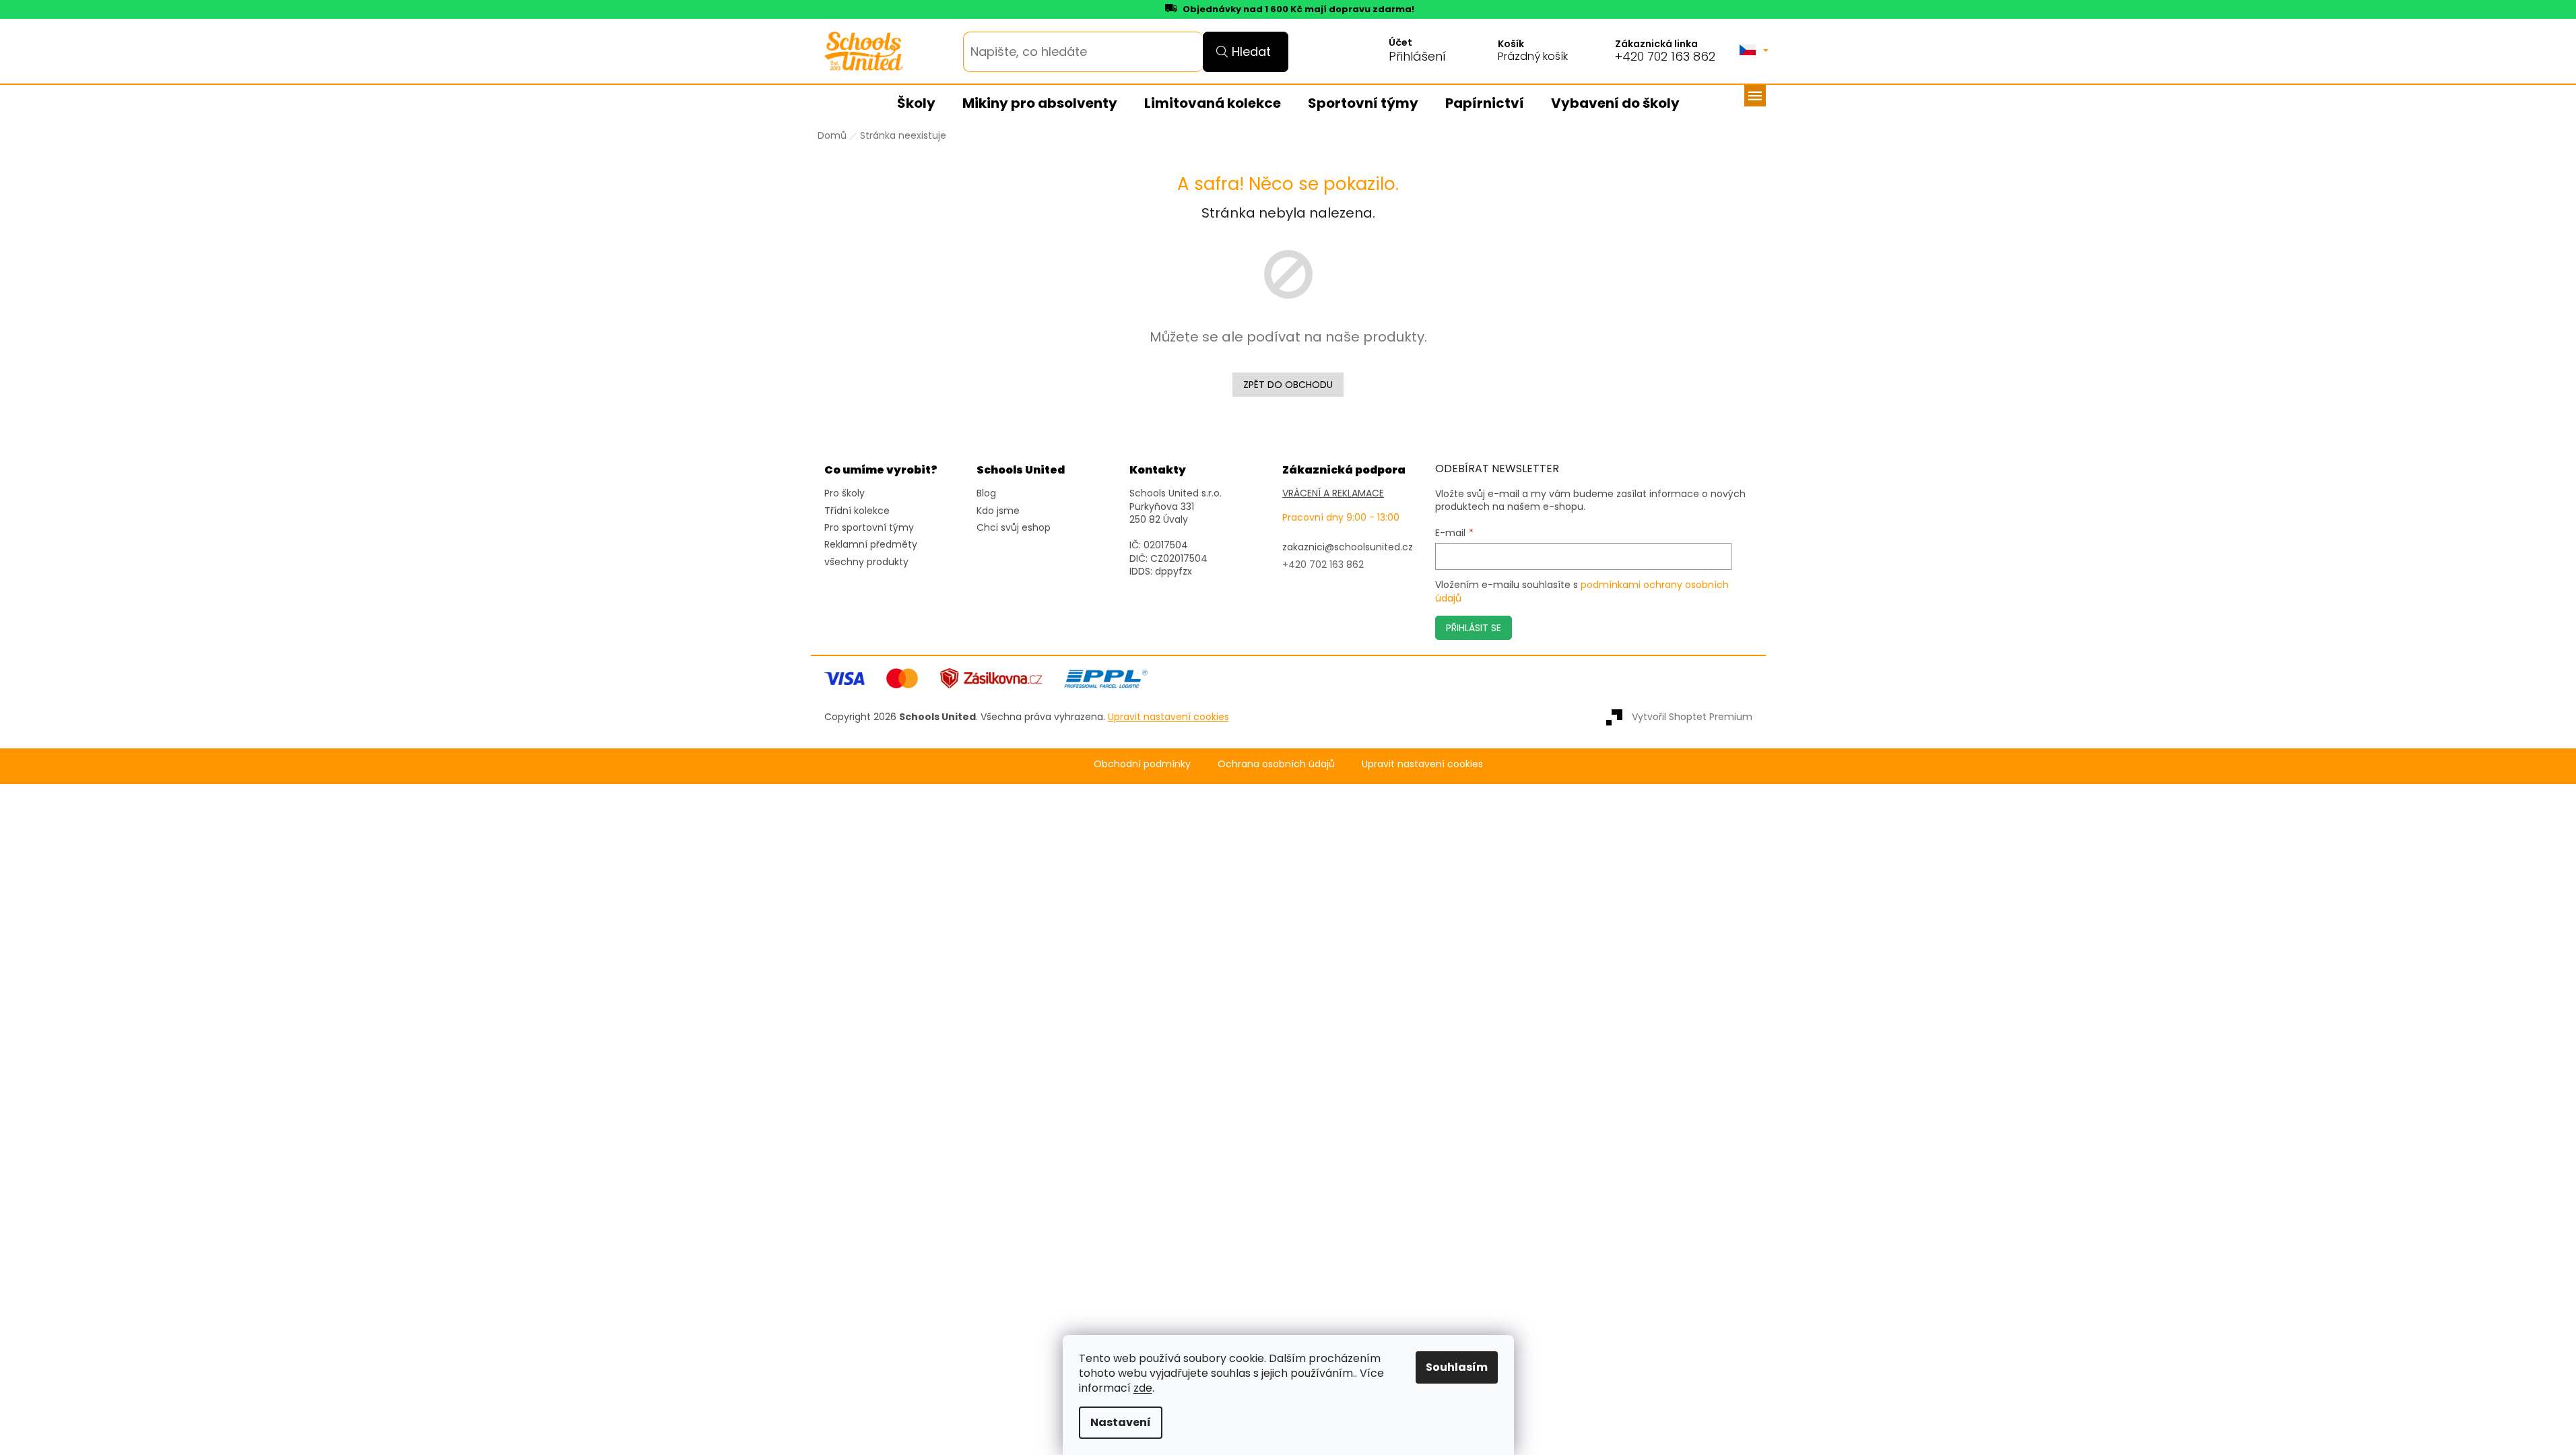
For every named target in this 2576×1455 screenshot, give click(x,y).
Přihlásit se (1474, 628)
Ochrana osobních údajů (1276, 764)
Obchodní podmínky (1142, 764)
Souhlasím (1457, 1367)
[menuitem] (916, 104)
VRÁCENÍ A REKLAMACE (1333, 493)
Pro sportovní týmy (869, 528)
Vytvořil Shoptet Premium (1692, 717)
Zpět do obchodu (1288, 385)
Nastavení (1121, 1422)
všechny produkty (866, 562)
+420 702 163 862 (1665, 57)
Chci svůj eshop (1014, 528)
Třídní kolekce (857, 511)
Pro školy (845, 493)
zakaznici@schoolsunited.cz (1348, 547)
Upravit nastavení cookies (1422, 764)
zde (1143, 1388)
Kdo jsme (998, 511)
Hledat (1251, 52)
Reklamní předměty (871, 545)
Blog (986, 493)
